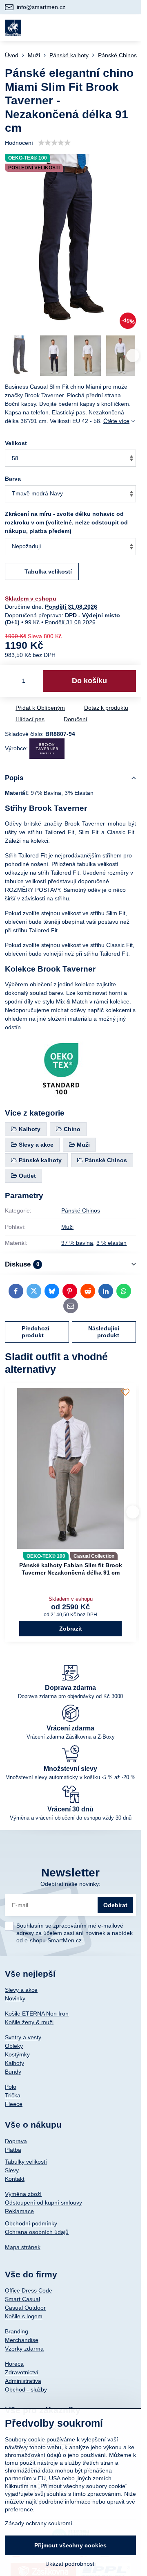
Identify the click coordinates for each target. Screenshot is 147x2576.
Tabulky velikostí (26, 2162)
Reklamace (19, 2211)
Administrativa (23, 2381)
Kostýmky (17, 2054)
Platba (13, 2150)
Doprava (16, 2141)
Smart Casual (22, 2299)
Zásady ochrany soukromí (39, 2523)
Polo (11, 2087)
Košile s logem (24, 2316)
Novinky (15, 1998)
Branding (17, 2331)
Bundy (13, 2072)
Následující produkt (104, 1332)
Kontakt (15, 2179)
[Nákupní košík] (111, 28)
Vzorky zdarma (24, 2349)
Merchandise (22, 2340)
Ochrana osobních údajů (37, 2232)
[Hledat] (91, 28)
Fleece (14, 2104)
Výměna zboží (23, 2194)
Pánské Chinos (81, 1210)
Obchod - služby (26, 2389)
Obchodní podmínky (31, 2223)
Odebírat (115, 1905)
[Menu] (131, 28)
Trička (13, 2095)
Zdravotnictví (22, 2372)
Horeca (14, 2364)
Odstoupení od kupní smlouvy (43, 2203)
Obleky (14, 2046)
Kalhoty (14, 2063)
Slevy (12, 2170)
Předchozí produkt (36, 1332)
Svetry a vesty (23, 2037)
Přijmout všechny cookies (70, 2545)
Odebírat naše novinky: (70, 1884)
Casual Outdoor (25, 2308)
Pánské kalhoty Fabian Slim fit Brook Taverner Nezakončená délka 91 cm (71, 1569)
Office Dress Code (29, 2290)
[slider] (54, 143)
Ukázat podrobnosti (70, 2564)
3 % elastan (111, 1243)
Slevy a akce (21, 1990)
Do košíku (89, 681)
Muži (67, 1227)
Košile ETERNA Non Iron (37, 2014)
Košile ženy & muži (29, 2022)
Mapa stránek (23, 2247)
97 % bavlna (77, 1243)
